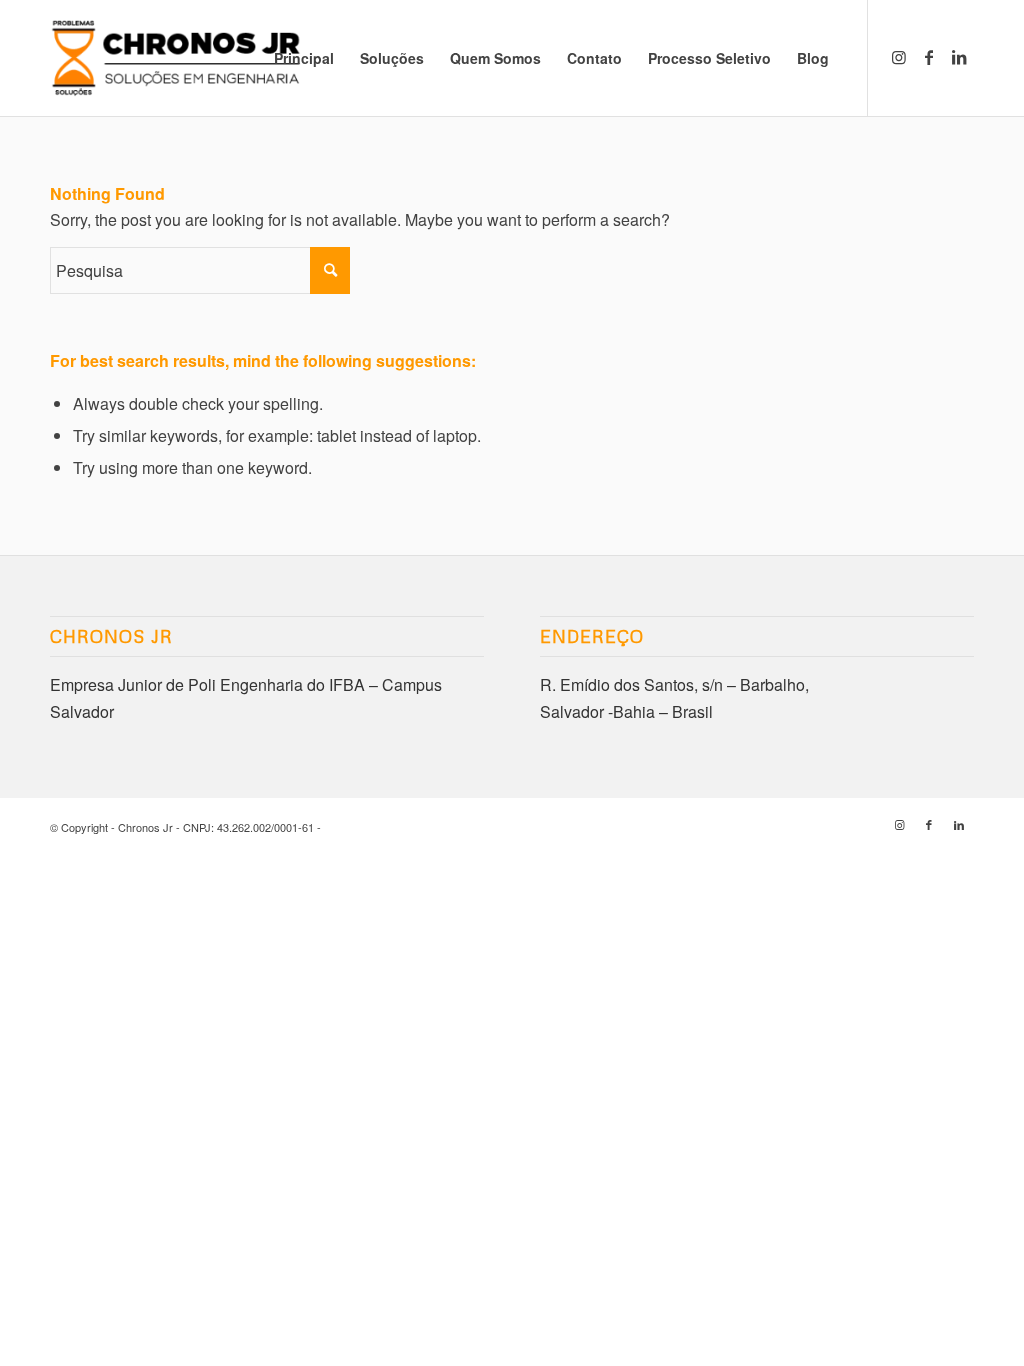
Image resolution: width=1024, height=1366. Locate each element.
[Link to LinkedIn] (959, 57)
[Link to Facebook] (929, 57)
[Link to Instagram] (899, 57)
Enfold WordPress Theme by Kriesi (409, 827)
